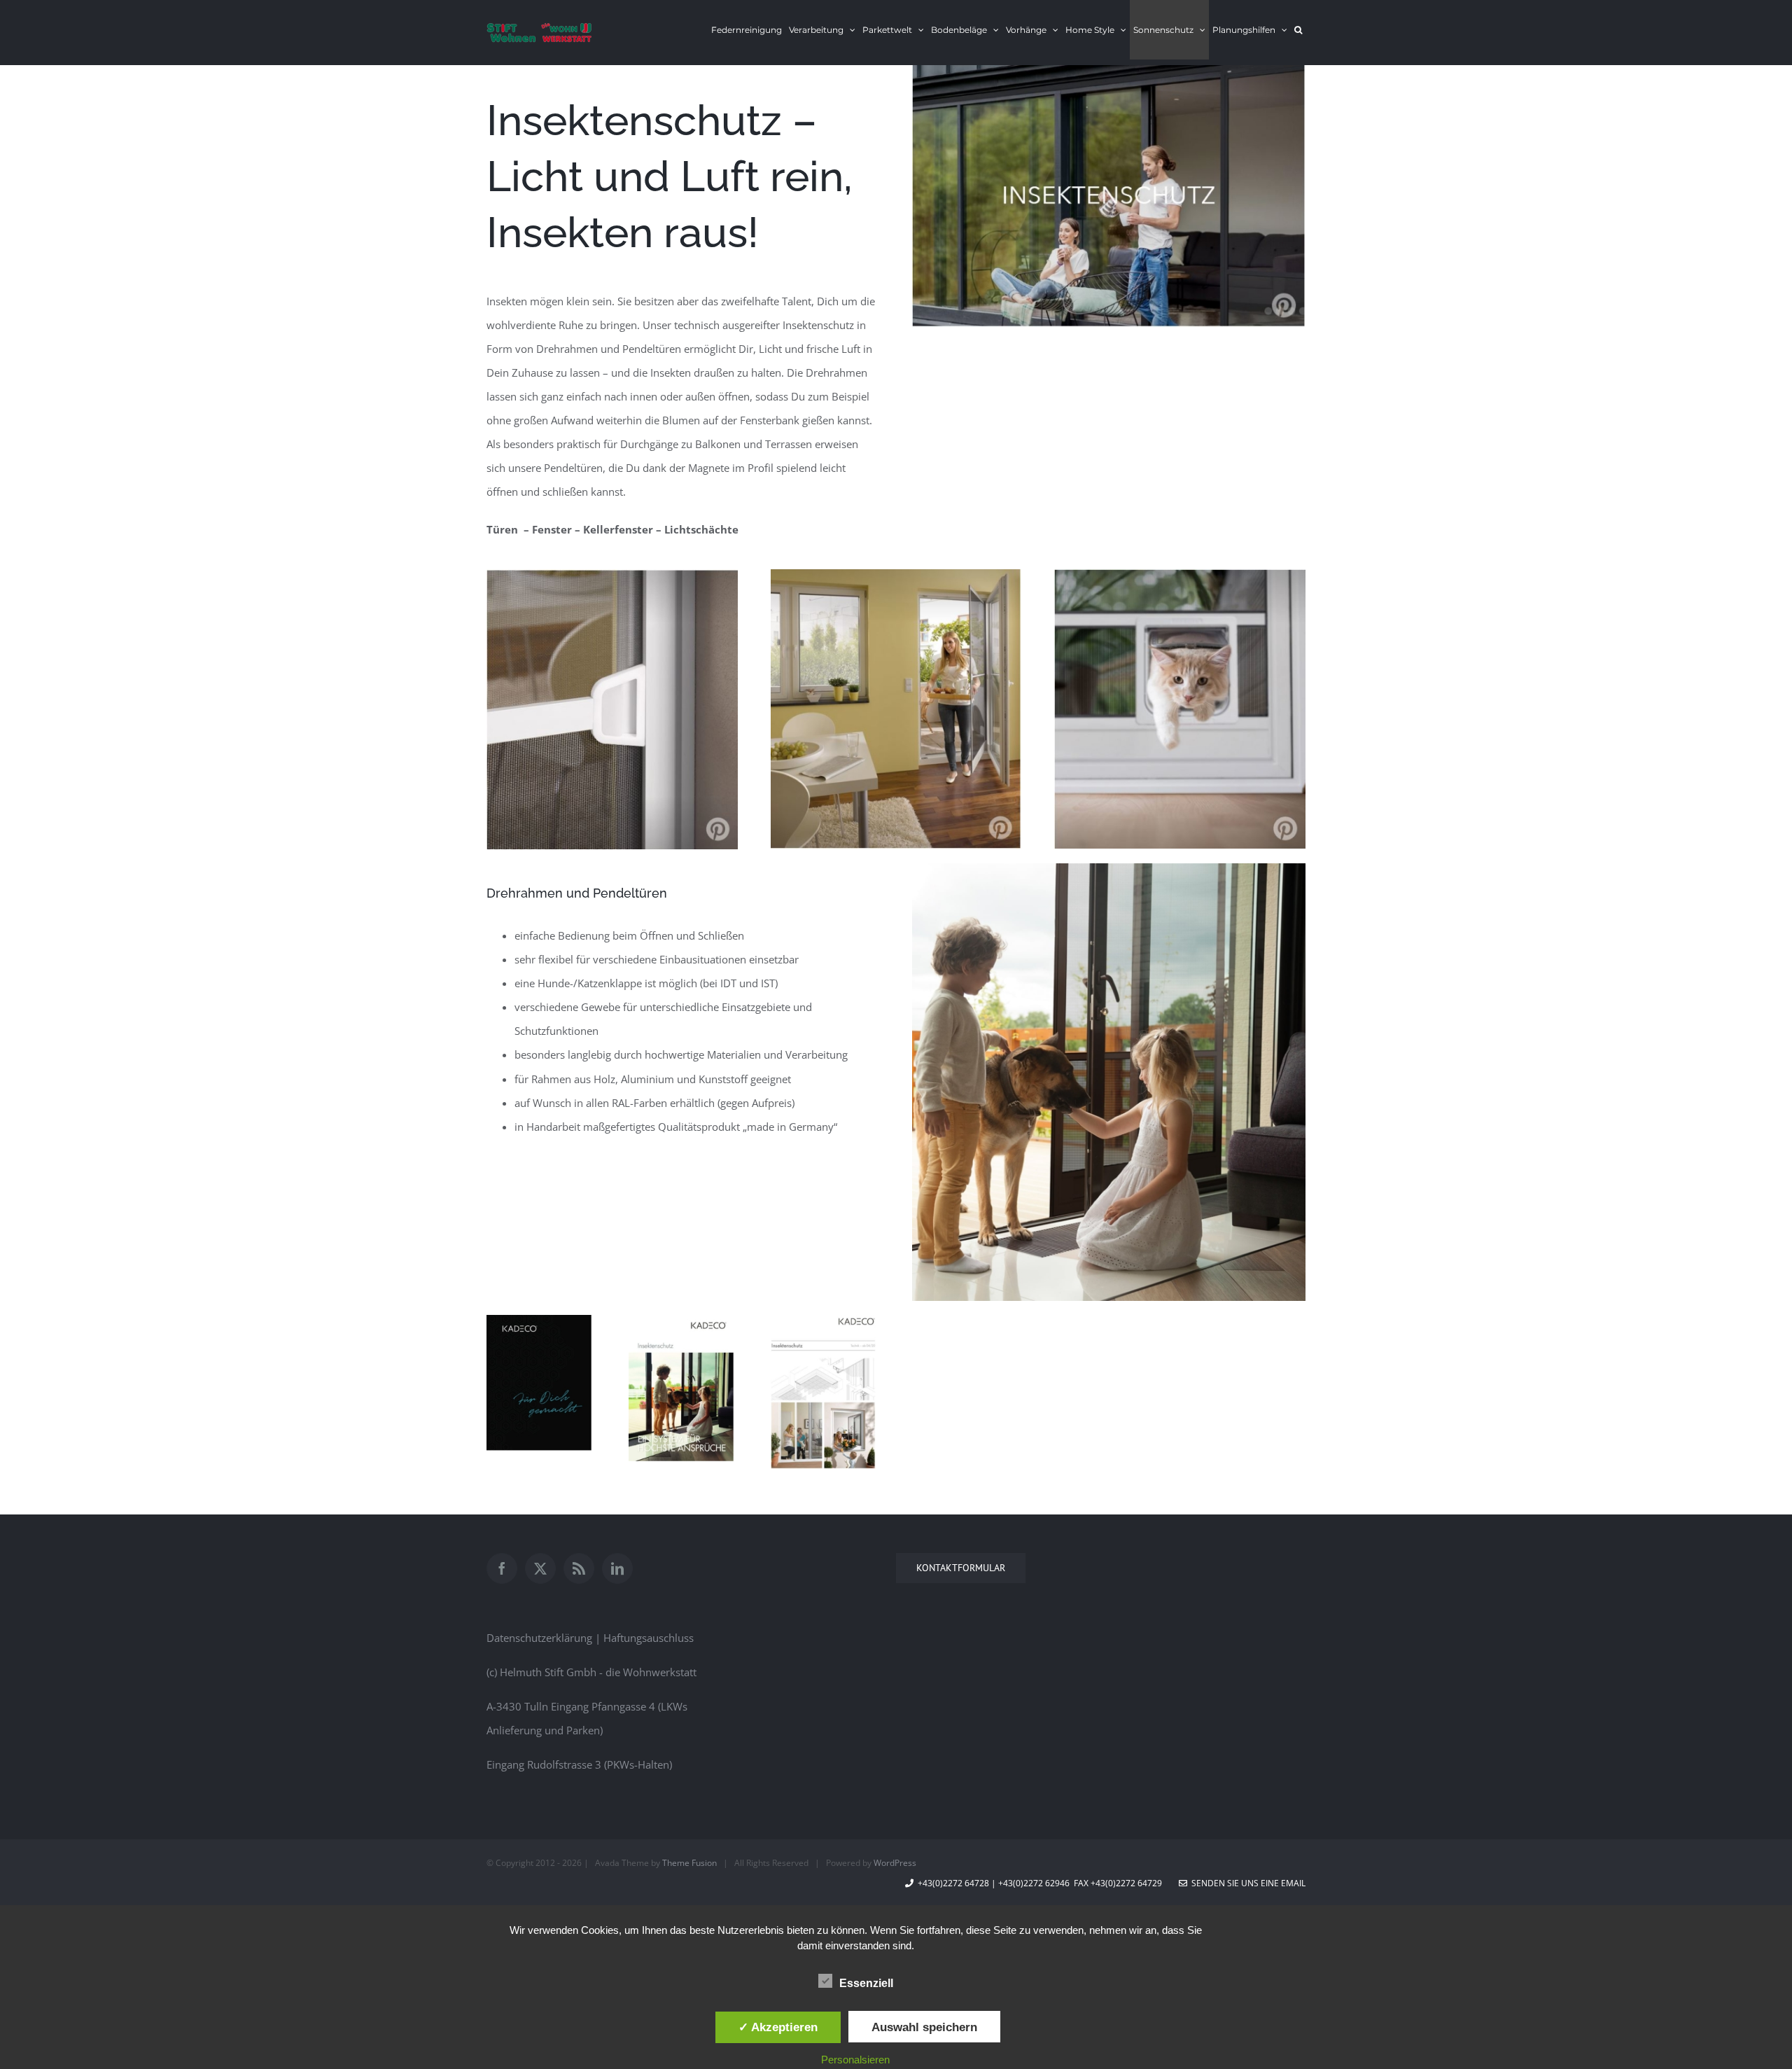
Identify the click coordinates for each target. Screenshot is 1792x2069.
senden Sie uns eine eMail (1246, 1883)
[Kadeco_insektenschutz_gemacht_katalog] (539, 1320)
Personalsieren (855, 2060)
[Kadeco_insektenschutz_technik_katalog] (823, 1320)
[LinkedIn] (617, 1568)
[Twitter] (540, 1568)
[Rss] (579, 1568)
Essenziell (866, 1983)
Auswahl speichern (924, 2027)
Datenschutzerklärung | (545, 1638)
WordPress (895, 1863)
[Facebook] (502, 1568)
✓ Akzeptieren (778, 2027)
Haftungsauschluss (649, 1638)
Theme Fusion (689, 1863)
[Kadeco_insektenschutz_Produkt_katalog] (681, 1320)
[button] (1298, 30)
